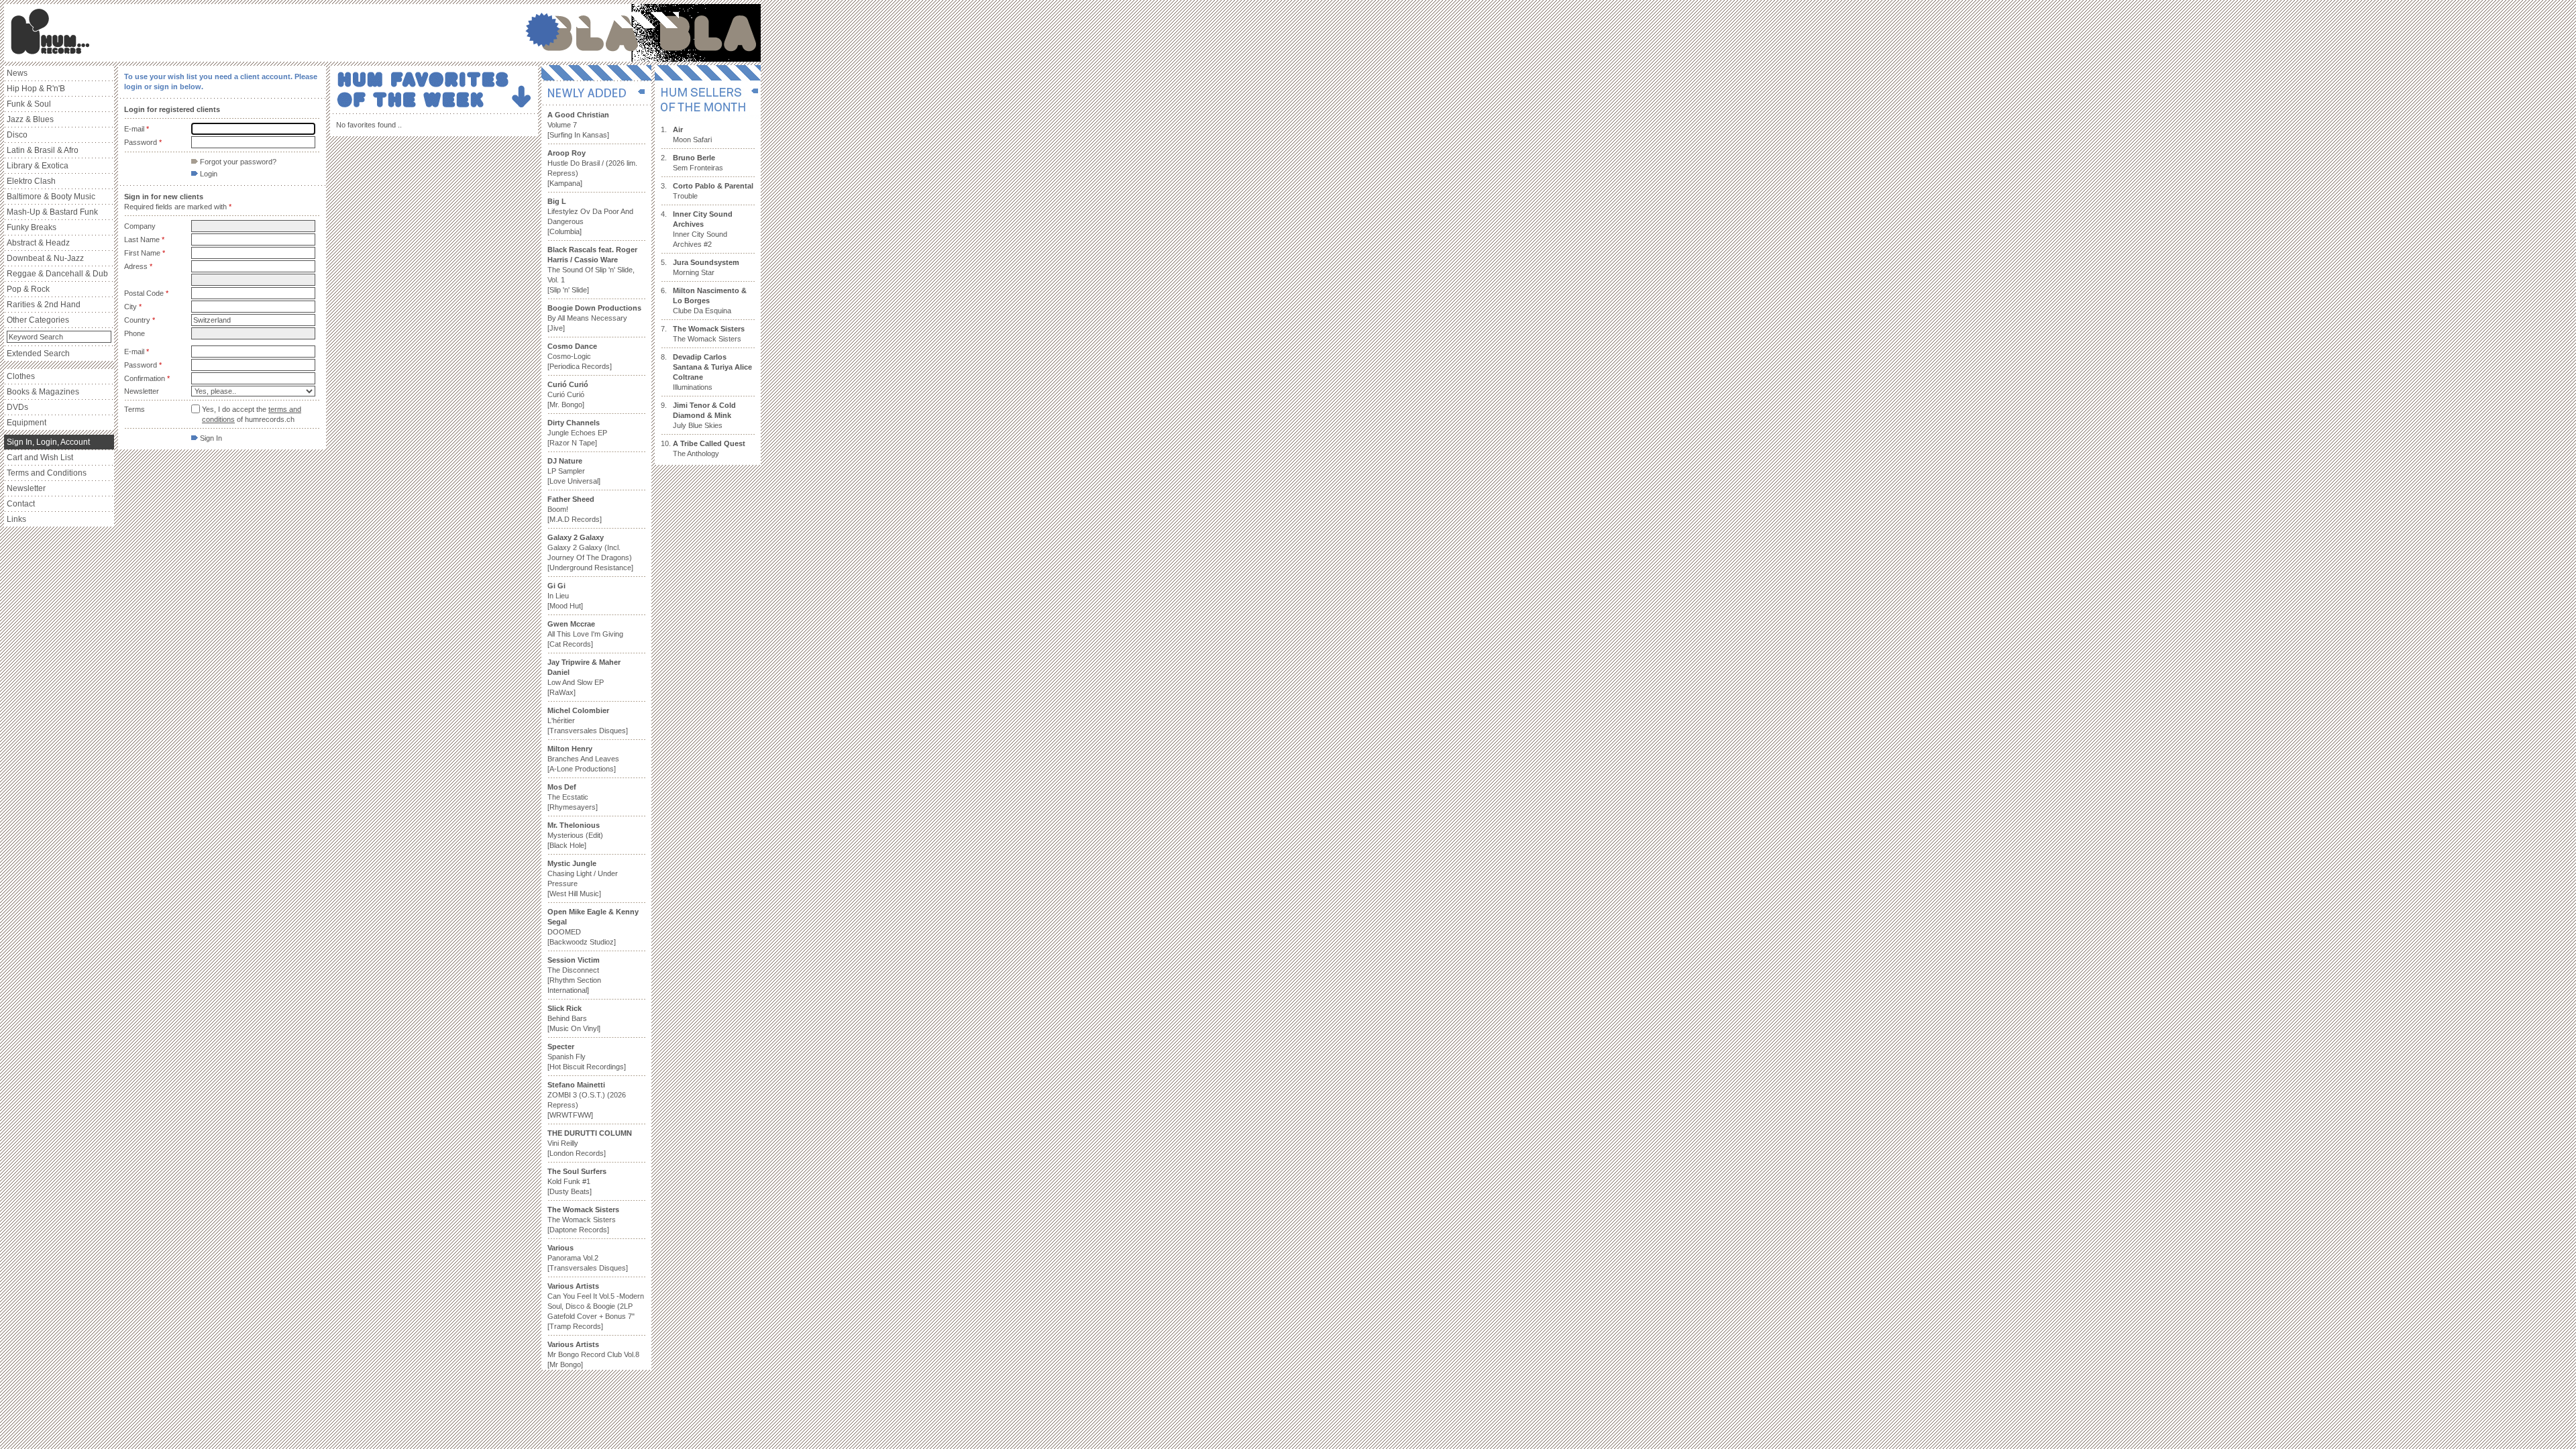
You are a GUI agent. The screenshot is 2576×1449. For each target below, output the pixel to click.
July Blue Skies (704, 415)
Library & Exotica (38, 166)
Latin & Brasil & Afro (43, 150)
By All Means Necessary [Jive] (594, 318)
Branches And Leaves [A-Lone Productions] (583, 759)
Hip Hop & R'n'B (36, 89)
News (17, 73)
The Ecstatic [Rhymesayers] (573, 797)
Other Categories (38, 320)
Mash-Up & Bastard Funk (52, 212)
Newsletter (26, 488)
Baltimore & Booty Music (51, 197)
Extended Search (38, 354)
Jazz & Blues (30, 119)
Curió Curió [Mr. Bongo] (568, 394)
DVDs (17, 407)
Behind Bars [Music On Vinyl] (574, 1018)
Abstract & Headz (38, 243)
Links (16, 519)
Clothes (21, 376)
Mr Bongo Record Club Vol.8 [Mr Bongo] (593, 1354)
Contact (21, 504)
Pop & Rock (28, 289)
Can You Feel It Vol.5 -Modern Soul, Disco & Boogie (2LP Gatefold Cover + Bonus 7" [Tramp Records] (596, 1306)
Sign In (210, 438)
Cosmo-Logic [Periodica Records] (580, 356)
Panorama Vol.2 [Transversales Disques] (588, 1258)
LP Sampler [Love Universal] (574, 471)
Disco (17, 135)
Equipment (26, 423)
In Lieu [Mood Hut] (565, 596)
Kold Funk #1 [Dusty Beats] (577, 1181)
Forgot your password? (237, 162)
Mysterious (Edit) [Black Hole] (575, 835)
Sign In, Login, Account (48, 442)
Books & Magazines (43, 392)
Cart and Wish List (40, 458)
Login (208, 174)
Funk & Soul (29, 104)
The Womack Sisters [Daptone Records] (583, 1220)
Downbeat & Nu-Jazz (45, 258)
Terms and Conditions (47, 473)
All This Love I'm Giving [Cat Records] (585, 634)
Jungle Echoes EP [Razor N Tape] (577, 433)
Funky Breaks (32, 227)
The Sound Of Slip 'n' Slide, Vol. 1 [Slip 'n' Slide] (592, 270)
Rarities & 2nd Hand (44, 305)
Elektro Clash (31, 181)
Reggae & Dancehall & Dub (57, 274)
